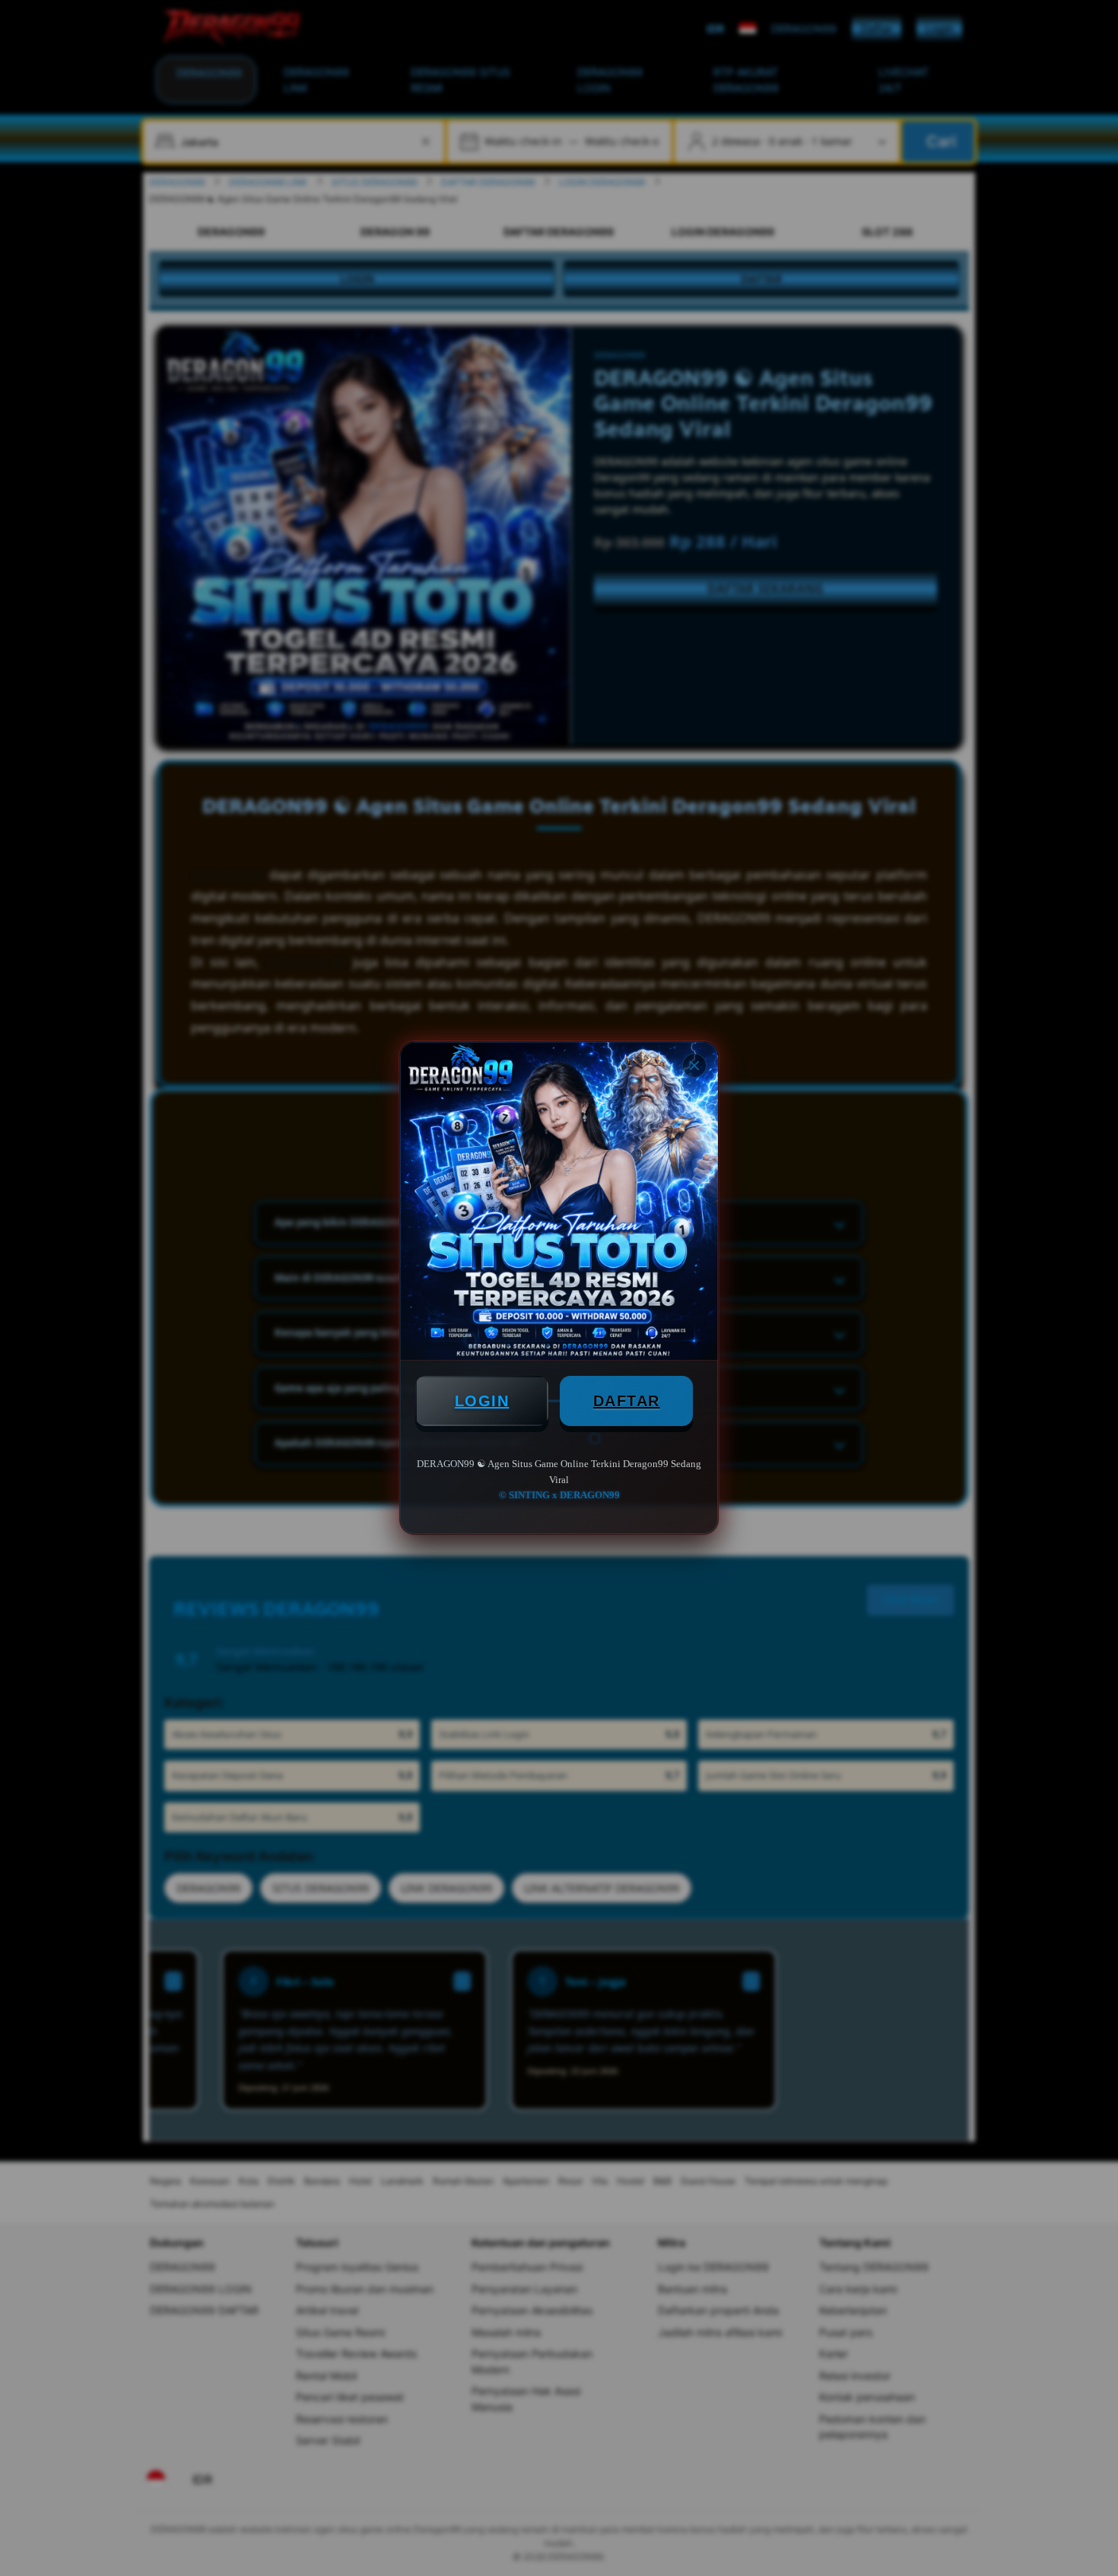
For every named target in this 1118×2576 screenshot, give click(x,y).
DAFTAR (627, 1401)
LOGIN (482, 1401)
